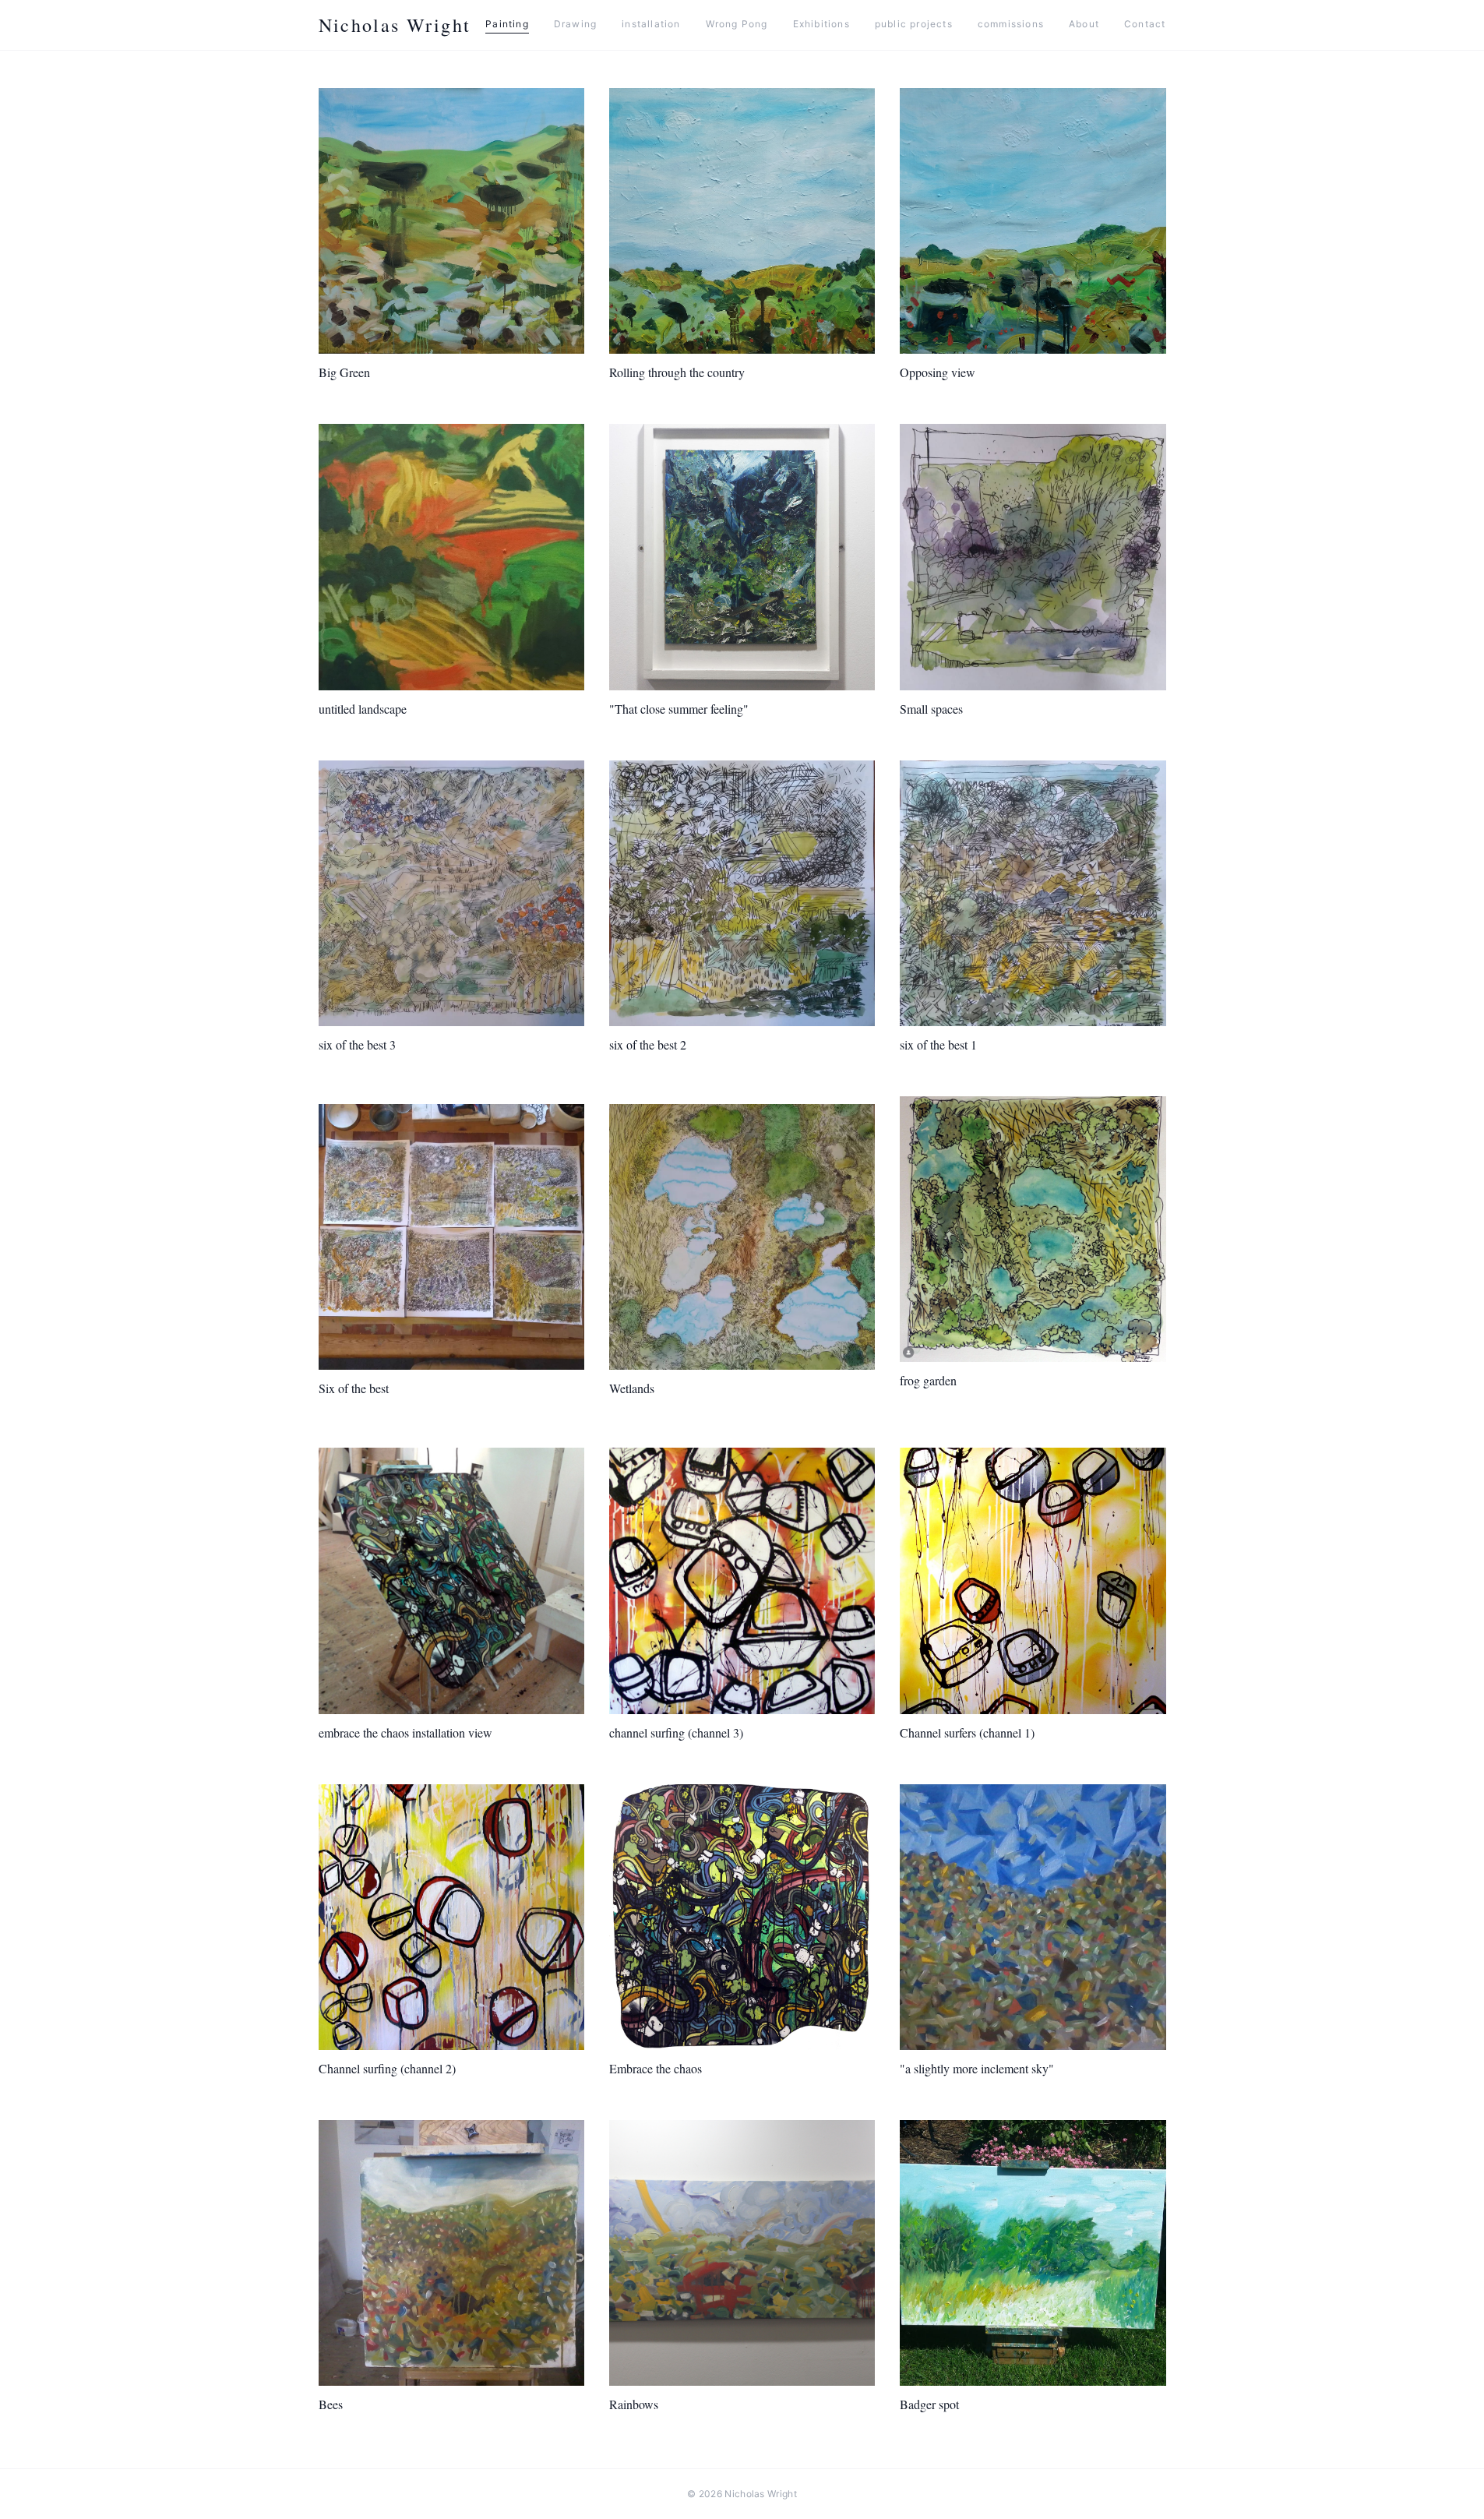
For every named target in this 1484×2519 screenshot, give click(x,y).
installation (651, 24)
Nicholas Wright (395, 25)
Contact (1145, 24)
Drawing (575, 24)
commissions (1011, 24)
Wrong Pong (737, 24)
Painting (507, 24)
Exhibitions (821, 24)
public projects (914, 24)
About (1084, 24)
